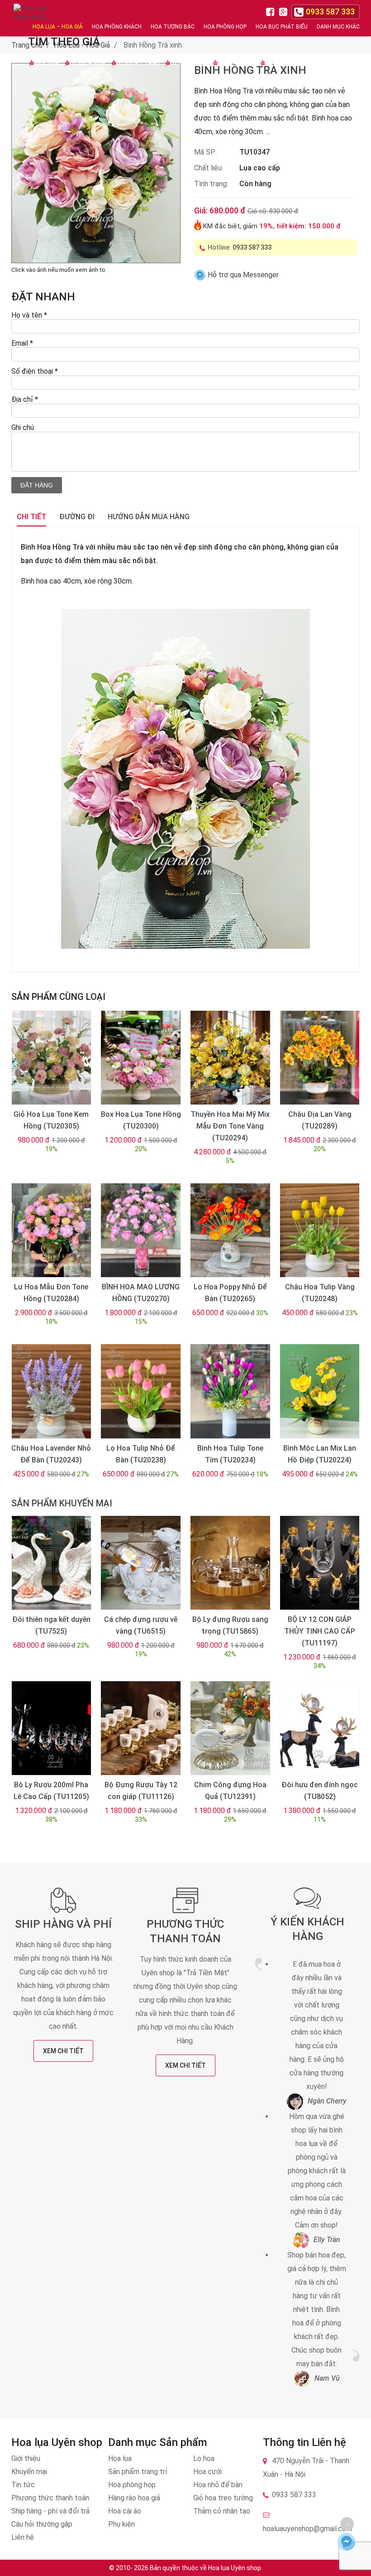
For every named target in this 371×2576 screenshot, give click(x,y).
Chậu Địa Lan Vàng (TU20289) (320, 1120)
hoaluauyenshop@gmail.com (307, 2529)
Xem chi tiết (63, 2051)
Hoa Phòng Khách (117, 27)
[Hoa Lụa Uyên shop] (32, 18)
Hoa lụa (120, 2458)
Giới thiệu (26, 2458)
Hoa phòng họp (132, 2485)
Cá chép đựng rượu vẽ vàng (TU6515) (141, 1625)
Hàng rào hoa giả (134, 2498)
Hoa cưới (207, 2472)
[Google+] (284, 11)
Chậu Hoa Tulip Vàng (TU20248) (320, 1293)
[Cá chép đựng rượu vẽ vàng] (140, 1563)
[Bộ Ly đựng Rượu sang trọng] (230, 1563)
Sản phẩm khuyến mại (62, 1503)
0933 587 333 (252, 247)
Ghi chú (23, 427)
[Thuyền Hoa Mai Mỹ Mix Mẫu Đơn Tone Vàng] (230, 1058)
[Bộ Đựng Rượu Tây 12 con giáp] (140, 1728)
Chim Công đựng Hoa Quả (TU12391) (230, 1791)
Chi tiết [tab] (31, 517)
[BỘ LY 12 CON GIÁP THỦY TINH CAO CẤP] (320, 1563)
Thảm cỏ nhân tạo (222, 2511)
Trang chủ (27, 45)
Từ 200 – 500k (87, 63)
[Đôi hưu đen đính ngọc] (320, 1728)
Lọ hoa (204, 2458)
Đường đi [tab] (77, 517)
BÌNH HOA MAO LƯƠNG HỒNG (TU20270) (141, 1293)
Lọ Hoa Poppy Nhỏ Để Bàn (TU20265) (230, 1293)
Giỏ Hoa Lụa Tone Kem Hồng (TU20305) (51, 1120)
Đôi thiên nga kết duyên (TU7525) (51, 1625)
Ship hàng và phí (63, 1924)
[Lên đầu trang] (347, 2524)
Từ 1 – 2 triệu (188, 63)
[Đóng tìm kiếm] (361, 18)
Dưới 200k (46, 63)
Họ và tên (29, 315)
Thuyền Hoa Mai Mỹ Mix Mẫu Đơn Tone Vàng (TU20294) (230, 1126)
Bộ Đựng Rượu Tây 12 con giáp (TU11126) (141, 1791)
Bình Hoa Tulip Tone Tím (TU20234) (230, 1454)
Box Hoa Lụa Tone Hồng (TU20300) (141, 1120)
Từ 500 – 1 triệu (137, 63)
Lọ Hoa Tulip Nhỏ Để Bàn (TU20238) (141, 1454)
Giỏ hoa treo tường (223, 2498)
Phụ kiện (121, 2524)
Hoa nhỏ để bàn (218, 2485)
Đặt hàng (37, 485)
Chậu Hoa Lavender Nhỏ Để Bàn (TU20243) (51, 1454)
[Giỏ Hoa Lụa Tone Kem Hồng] (51, 1058)
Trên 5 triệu (282, 63)
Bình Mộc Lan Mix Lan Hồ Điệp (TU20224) (320, 1454)
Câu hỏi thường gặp (42, 2524)
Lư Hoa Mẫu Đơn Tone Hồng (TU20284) (51, 1293)
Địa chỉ (25, 399)
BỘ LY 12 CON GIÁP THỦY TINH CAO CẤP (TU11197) (320, 1631)
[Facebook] (271, 11)
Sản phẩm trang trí (138, 2472)
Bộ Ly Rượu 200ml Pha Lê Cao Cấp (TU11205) (51, 1791)
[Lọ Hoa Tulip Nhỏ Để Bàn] (140, 1391)
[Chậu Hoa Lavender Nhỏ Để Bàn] (51, 1391)
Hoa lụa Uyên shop (235, 2568)
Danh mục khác (338, 27)
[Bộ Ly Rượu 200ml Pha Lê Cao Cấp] (51, 1728)
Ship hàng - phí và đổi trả (50, 2511)
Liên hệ (23, 2537)
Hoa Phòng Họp (225, 27)
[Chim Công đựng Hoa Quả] (230, 1728)
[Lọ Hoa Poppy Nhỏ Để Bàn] (230, 1230)
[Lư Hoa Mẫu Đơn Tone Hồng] (51, 1230)
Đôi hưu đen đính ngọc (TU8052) (320, 1791)
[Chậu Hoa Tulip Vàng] (320, 1230)
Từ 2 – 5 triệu (235, 63)
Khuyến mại (29, 2472)
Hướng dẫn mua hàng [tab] (149, 517)
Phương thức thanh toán (50, 2498)
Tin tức (23, 2485)
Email (22, 343)
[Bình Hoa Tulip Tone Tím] (230, 1391)
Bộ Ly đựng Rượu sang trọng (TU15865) (230, 1625)
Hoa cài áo (125, 2511)
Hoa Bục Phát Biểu (282, 27)
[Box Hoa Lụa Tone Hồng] (140, 1058)
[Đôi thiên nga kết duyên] (51, 1563)
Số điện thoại (35, 371)
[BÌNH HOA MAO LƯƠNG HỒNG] (140, 1230)
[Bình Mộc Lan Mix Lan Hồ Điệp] (320, 1391)
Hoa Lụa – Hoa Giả (58, 27)
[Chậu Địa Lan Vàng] (320, 1058)
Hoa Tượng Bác (173, 27)
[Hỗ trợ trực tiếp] (347, 2542)
